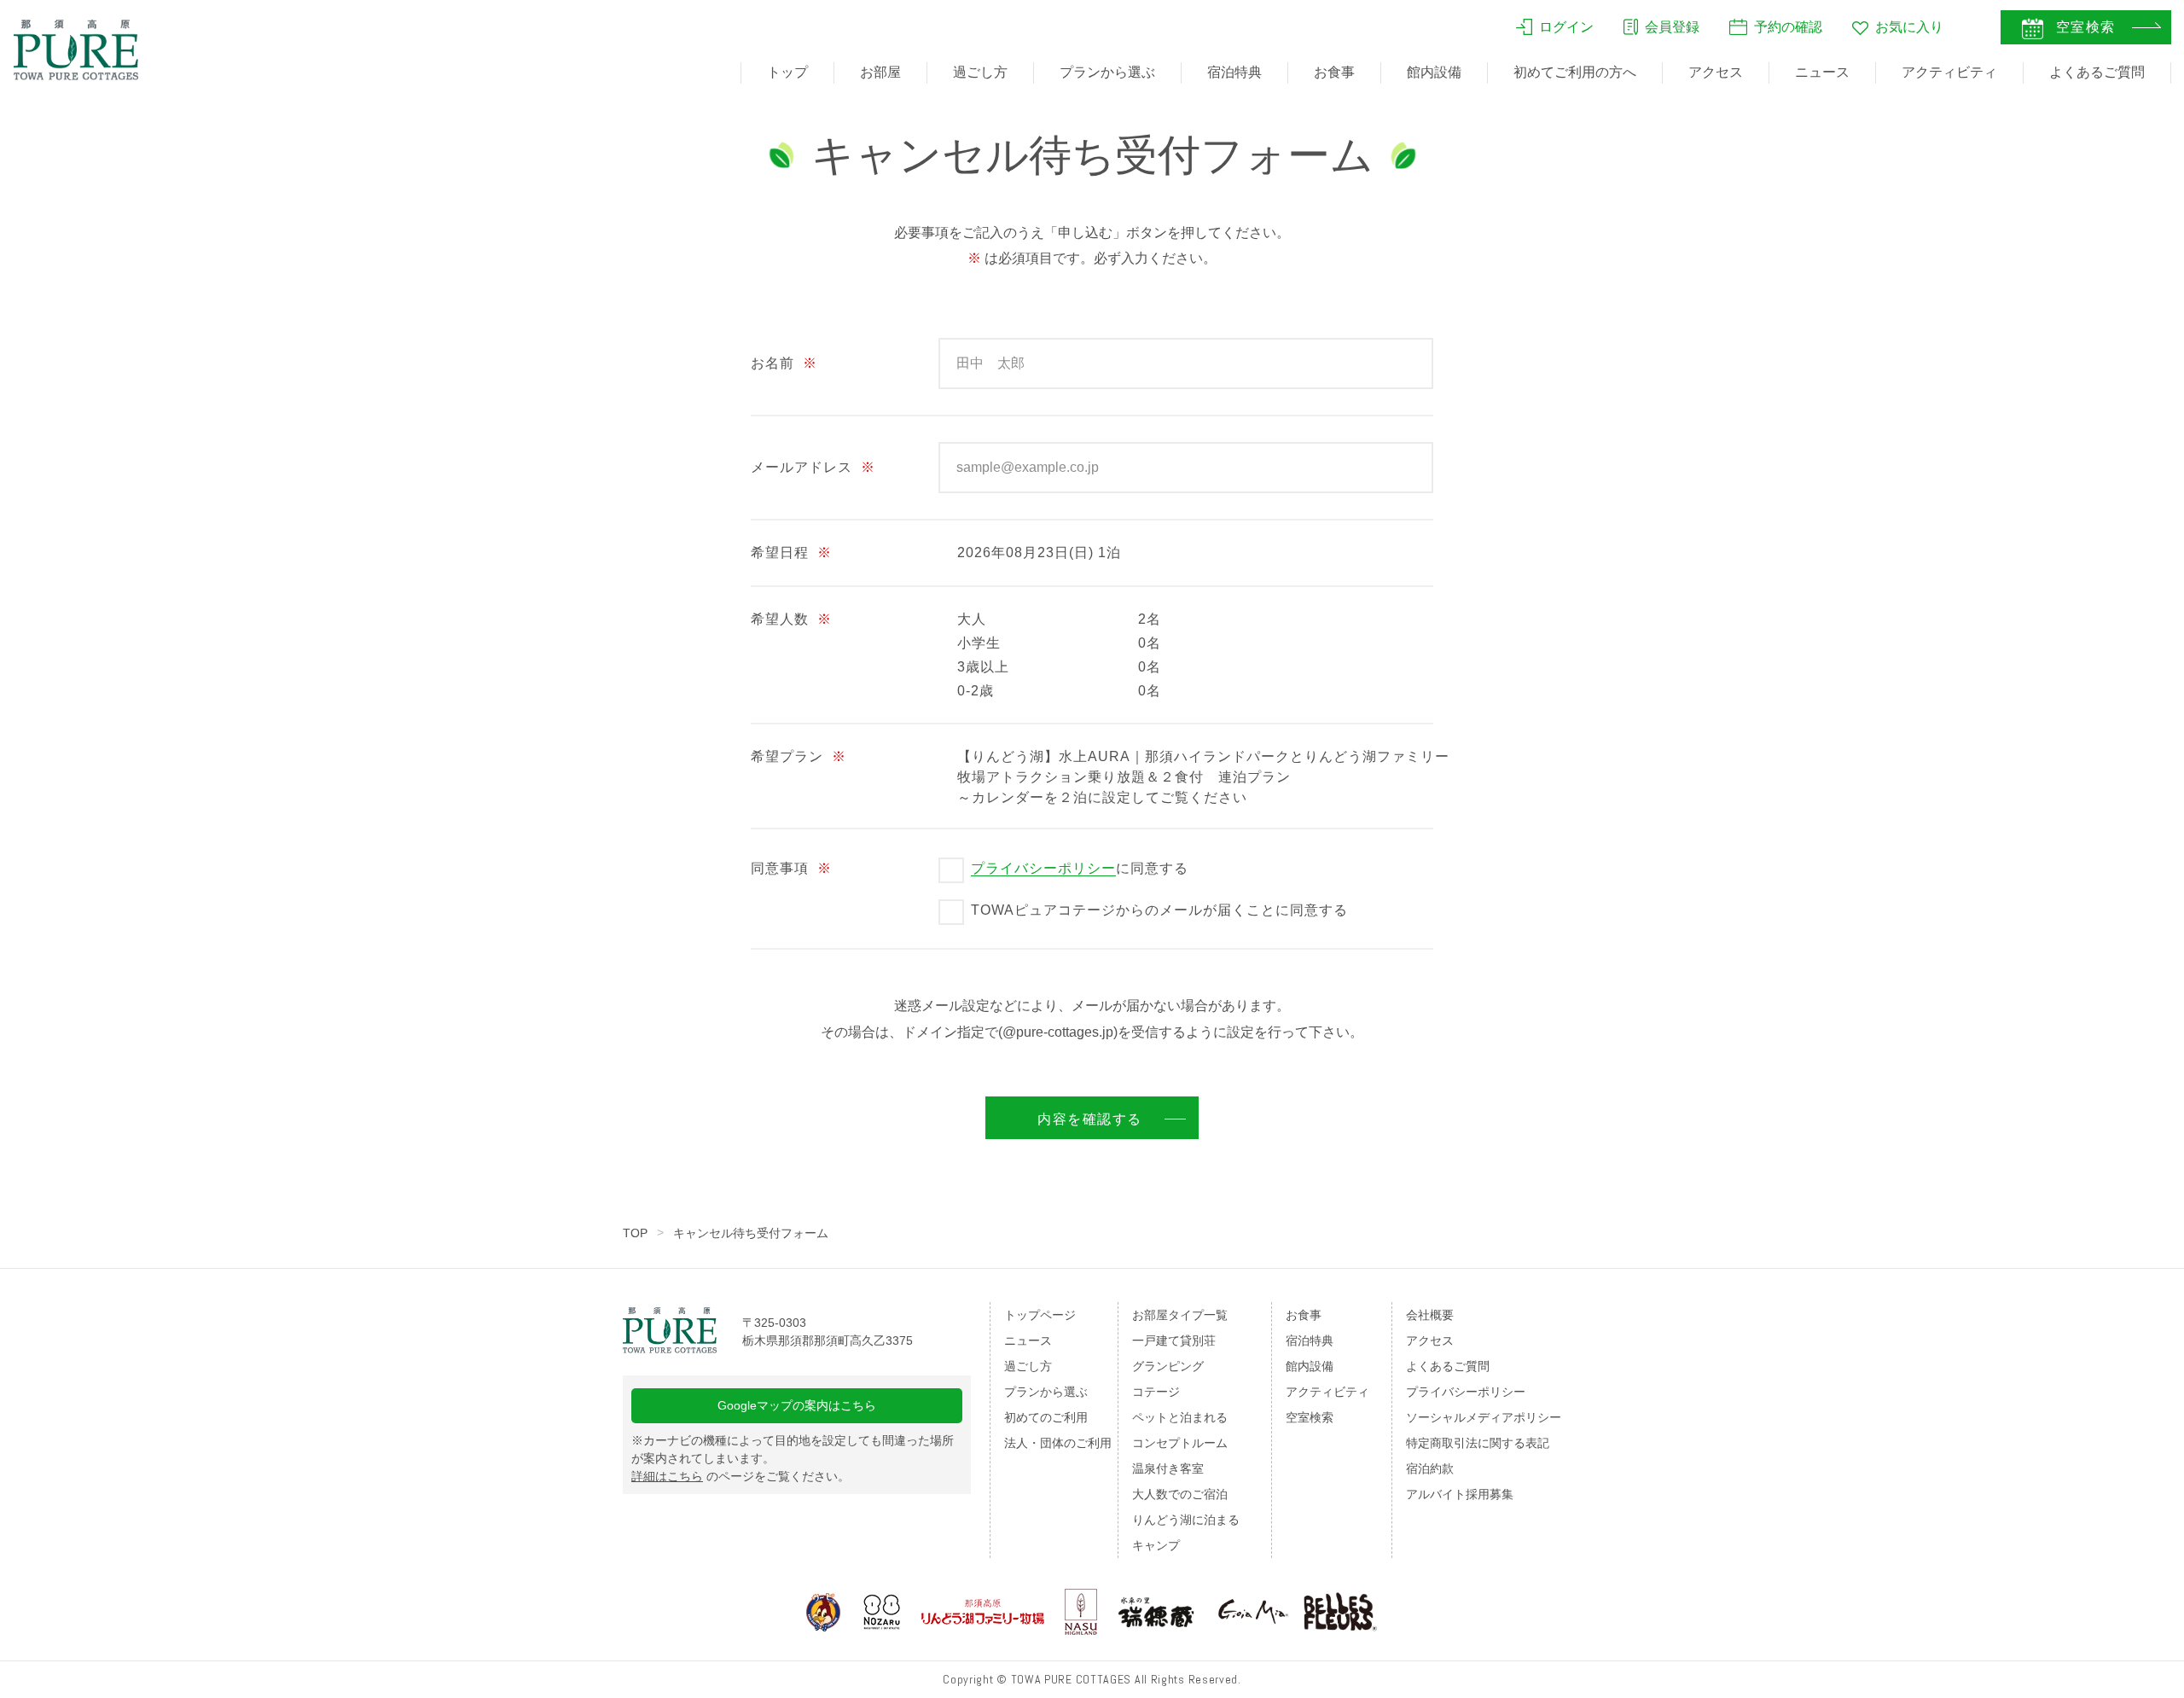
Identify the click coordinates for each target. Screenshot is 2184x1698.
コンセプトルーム (1180, 1443)
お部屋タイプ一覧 (1180, 1315)
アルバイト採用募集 (1460, 1494)
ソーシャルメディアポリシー (1484, 1417)
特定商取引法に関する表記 (1478, 1443)
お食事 (1334, 72)
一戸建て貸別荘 (1174, 1340)
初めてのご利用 (1046, 1417)
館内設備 (1434, 72)
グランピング (1168, 1366)
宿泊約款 (1430, 1468)
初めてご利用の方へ (1575, 72)
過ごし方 (980, 72)
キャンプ (1156, 1545)
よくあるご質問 (2097, 72)
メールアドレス (813, 467)
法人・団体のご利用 (1058, 1443)
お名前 (784, 363)
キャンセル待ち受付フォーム (751, 1233)
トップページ (1040, 1315)
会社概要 (1430, 1315)
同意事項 (791, 868)
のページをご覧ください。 (741, 1476)
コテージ (1156, 1392)
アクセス (1716, 72)
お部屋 (880, 72)
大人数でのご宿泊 (1180, 1494)
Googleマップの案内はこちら (797, 1405)
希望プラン (799, 756)
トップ (787, 72)
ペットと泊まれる (1180, 1417)
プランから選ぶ (1107, 72)
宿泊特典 (1234, 72)
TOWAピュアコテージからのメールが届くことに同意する (1159, 910)
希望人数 (791, 619)
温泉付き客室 (1168, 1468)
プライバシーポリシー (1043, 868)
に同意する (1080, 868)
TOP (635, 1233)
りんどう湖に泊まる (1186, 1520)
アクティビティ (1949, 72)
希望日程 (791, 552)
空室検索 (1310, 1417)
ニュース (1822, 72)
